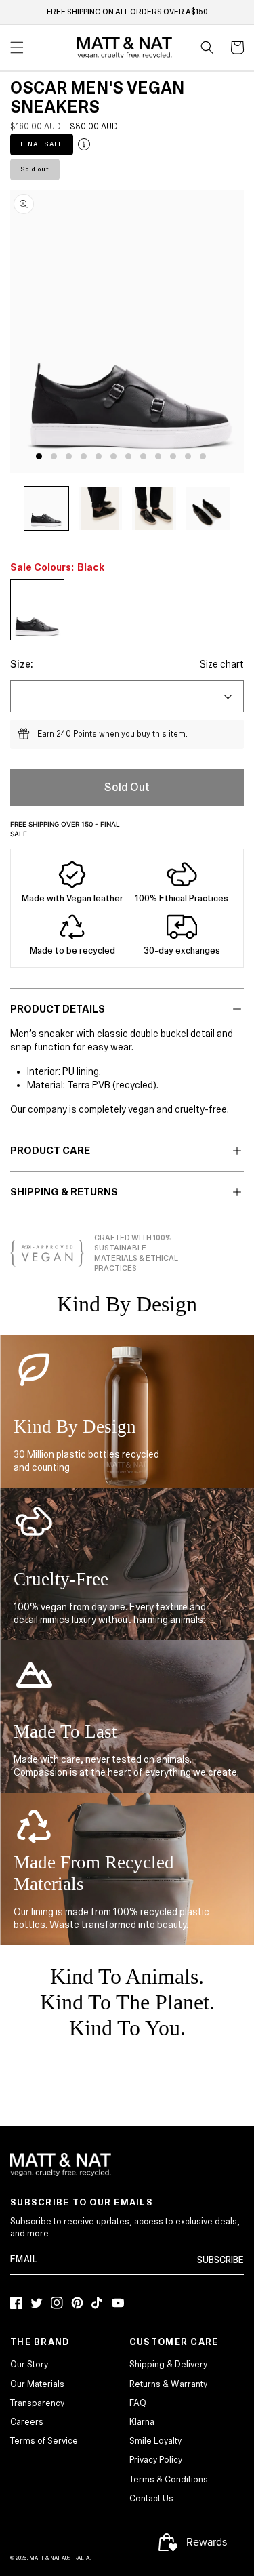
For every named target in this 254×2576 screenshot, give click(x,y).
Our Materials (37, 2384)
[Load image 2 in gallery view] (101, 509)
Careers (27, 2422)
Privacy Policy (156, 2460)
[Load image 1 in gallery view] (46, 509)
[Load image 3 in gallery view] (154, 509)
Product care (50, 1151)
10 (173, 456)
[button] (207, 47)
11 (188, 456)
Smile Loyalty (155, 2441)
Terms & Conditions (169, 2480)
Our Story (29, 2365)
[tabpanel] (131, 331)
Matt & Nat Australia (59, 2558)
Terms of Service (44, 2441)
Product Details (58, 1009)
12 (203, 456)
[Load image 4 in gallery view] (208, 509)
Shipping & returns (64, 1192)
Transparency (37, 2403)
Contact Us (151, 2499)
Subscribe (220, 2260)
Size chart (222, 664)
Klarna (142, 2422)
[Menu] (17, 47)
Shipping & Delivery (168, 2365)
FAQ (138, 2403)
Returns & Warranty (168, 2384)
